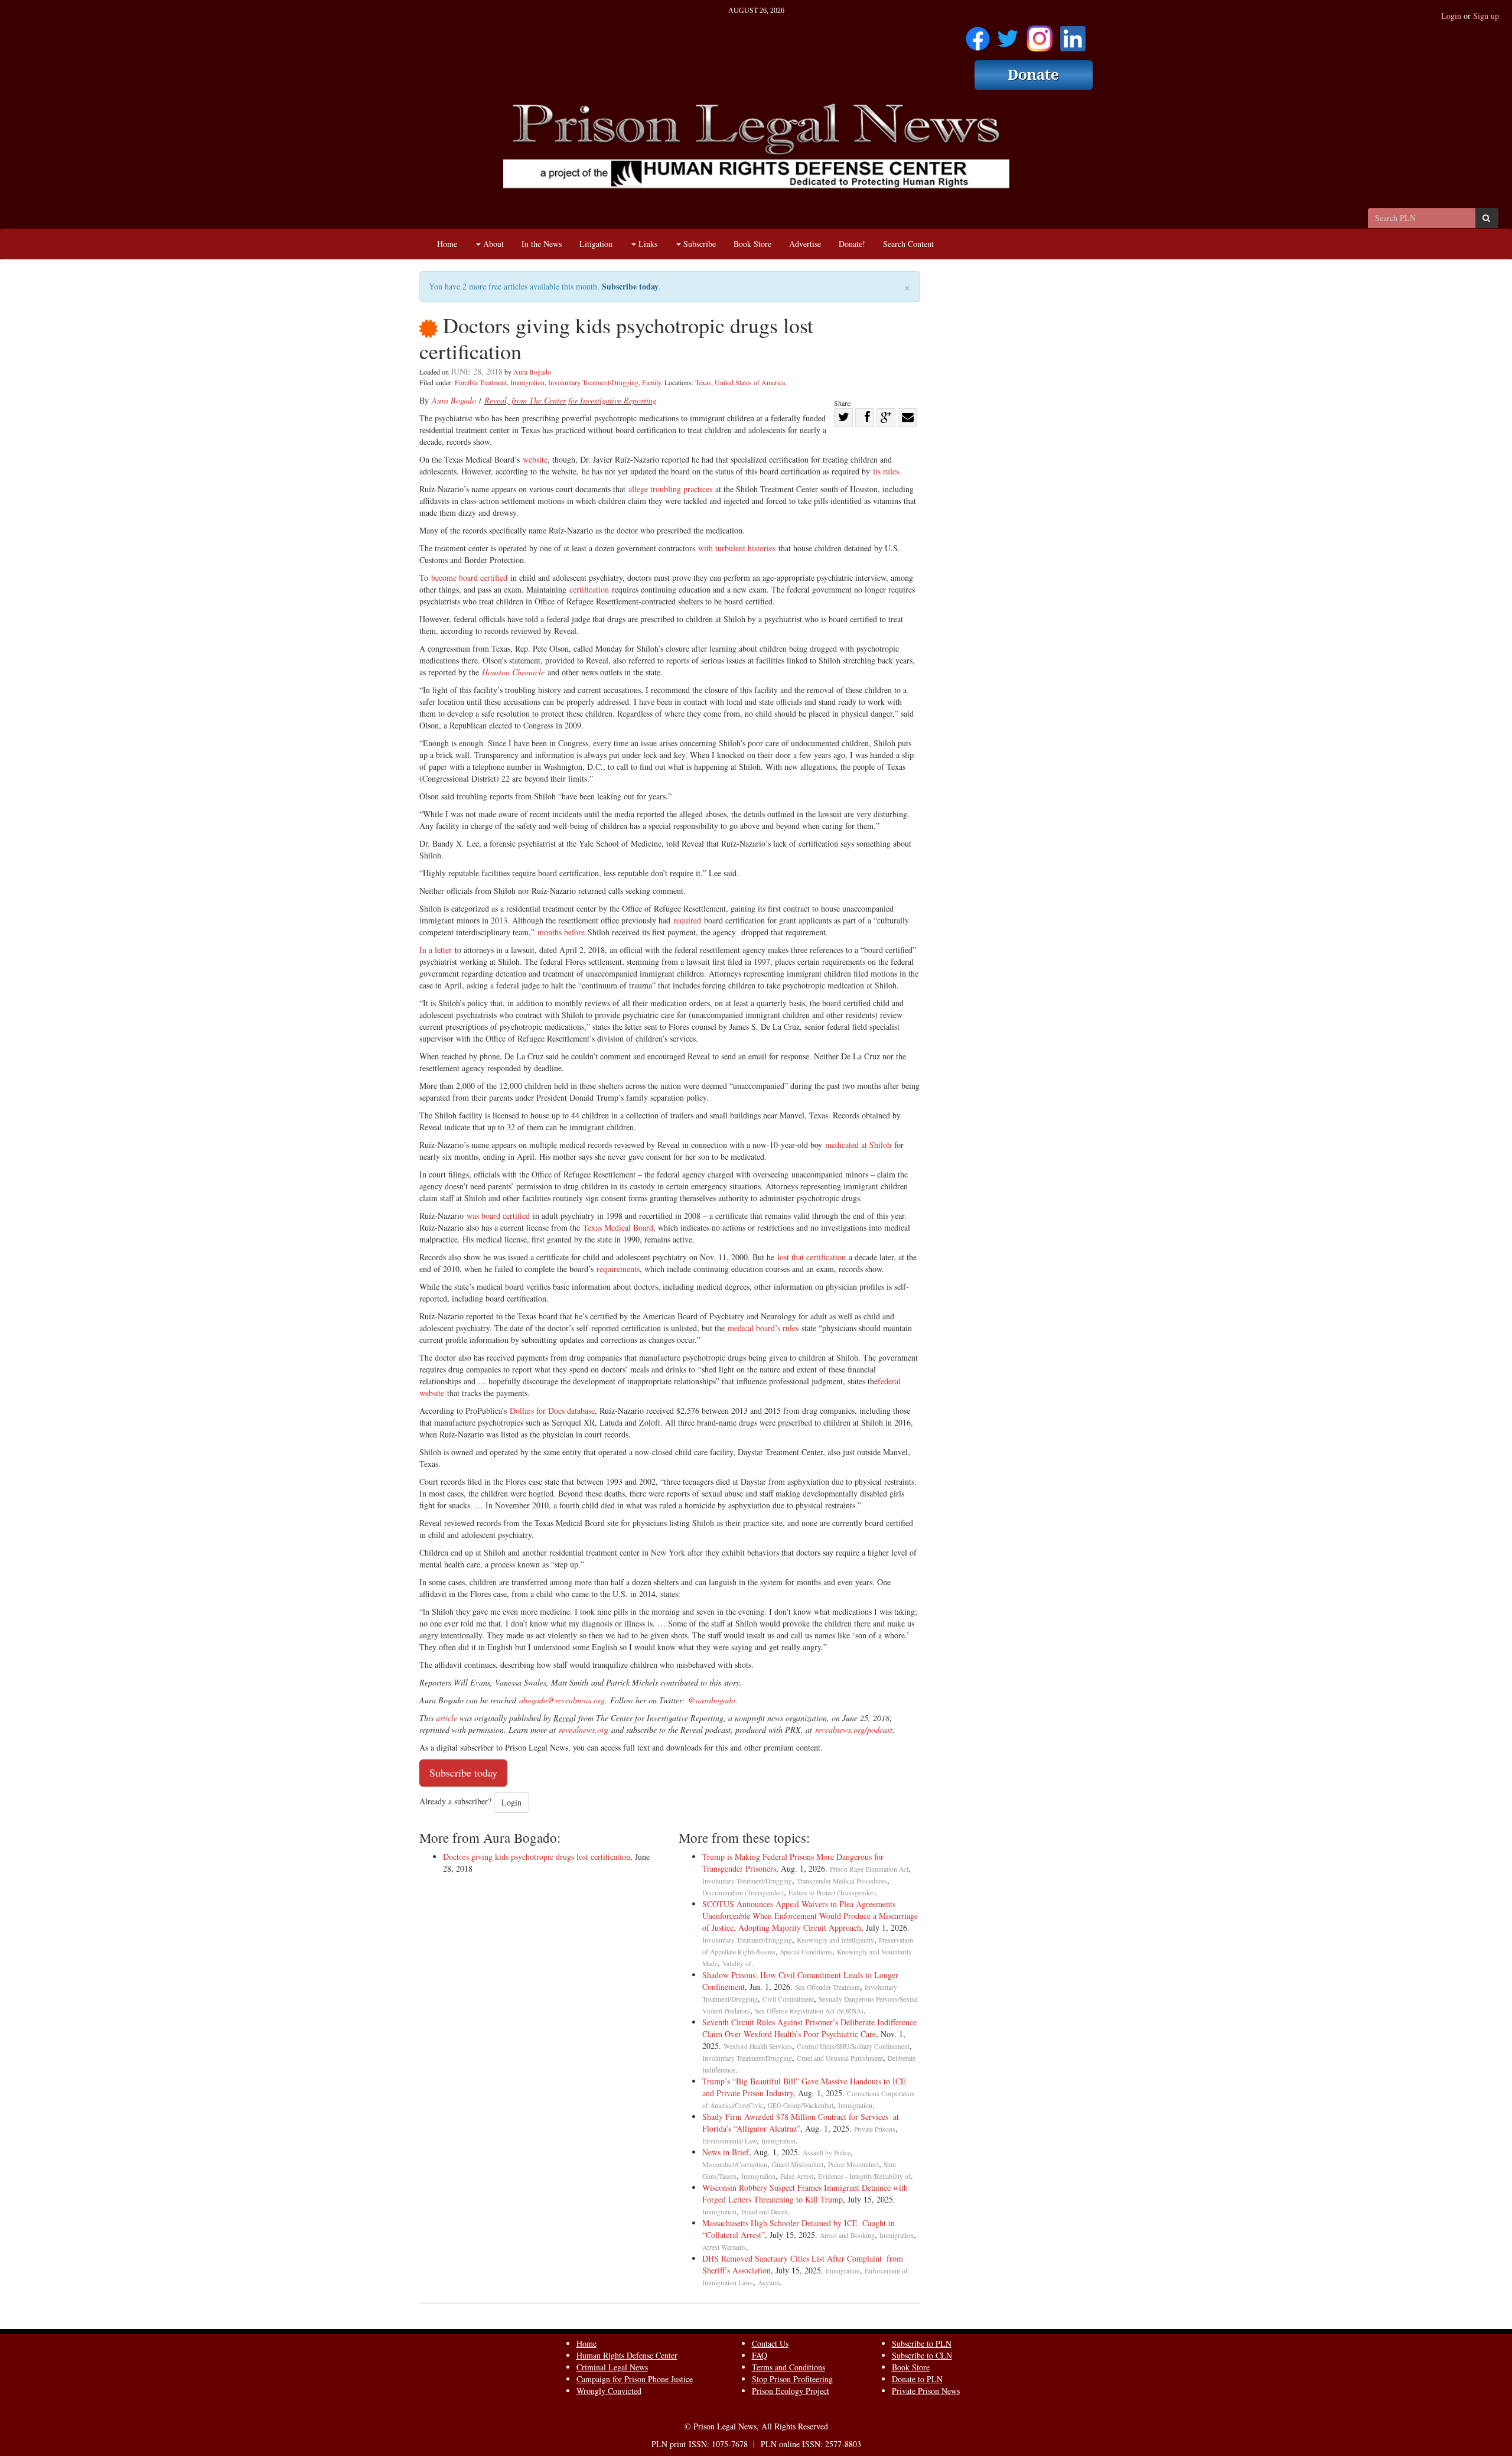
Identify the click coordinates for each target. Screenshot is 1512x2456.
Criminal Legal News (612, 2367)
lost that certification (812, 1257)
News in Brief (726, 2152)
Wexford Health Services (758, 2046)
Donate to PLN (917, 2379)
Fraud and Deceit (765, 2212)
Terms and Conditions (788, 2367)
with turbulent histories (737, 548)
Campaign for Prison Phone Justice (635, 2379)
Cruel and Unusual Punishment (840, 2058)
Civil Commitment (788, 1999)
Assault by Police (827, 2153)
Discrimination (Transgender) (743, 1893)
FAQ (760, 2355)
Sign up (1486, 16)
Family (651, 382)
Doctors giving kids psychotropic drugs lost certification (537, 1857)
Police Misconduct (853, 2164)
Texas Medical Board (618, 1227)
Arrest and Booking (847, 2235)
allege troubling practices (670, 489)
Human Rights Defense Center (627, 2355)
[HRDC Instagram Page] (1039, 35)
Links (647, 244)
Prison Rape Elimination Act (869, 1869)
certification (589, 589)
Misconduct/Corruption (735, 2164)
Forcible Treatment (481, 382)
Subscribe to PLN (922, 2343)
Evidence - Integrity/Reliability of (864, 2176)
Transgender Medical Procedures (842, 1881)
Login (1451, 16)
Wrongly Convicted (609, 2391)
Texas (703, 382)
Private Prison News (926, 2391)
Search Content (908, 244)
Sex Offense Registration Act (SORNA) (809, 2011)
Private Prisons (875, 2129)
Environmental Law (729, 2141)
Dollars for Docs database (552, 1411)
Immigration (527, 382)
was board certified (498, 1216)
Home (447, 244)
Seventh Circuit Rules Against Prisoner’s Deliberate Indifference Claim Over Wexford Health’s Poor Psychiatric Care (809, 2028)
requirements (618, 1269)
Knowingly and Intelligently (835, 1940)
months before (563, 932)
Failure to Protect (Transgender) (832, 1893)
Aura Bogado (532, 372)
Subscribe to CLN (922, 2355)
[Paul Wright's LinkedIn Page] (1073, 35)
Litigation (596, 244)
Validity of (737, 1964)
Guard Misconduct (798, 2164)
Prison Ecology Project (791, 2391)
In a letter (436, 950)
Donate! (852, 244)
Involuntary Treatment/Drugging (593, 382)
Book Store (752, 244)
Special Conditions (806, 1952)
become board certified (469, 578)
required (687, 920)
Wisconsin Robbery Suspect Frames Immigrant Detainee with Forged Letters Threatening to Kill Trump (805, 2193)
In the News (542, 244)
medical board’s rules (763, 1328)
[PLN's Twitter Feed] (1008, 35)
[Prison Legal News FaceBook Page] (978, 35)
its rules (886, 471)
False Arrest (797, 2176)
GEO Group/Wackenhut (801, 2105)
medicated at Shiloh (858, 1145)
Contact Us (770, 2343)
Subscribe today (630, 286)
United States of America (750, 382)
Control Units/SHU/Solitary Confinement (853, 2046)
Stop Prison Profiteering (792, 2379)
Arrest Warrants (724, 2247)
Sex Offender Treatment (827, 1987)
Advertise (805, 244)
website (535, 459)
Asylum (769, 2283)
